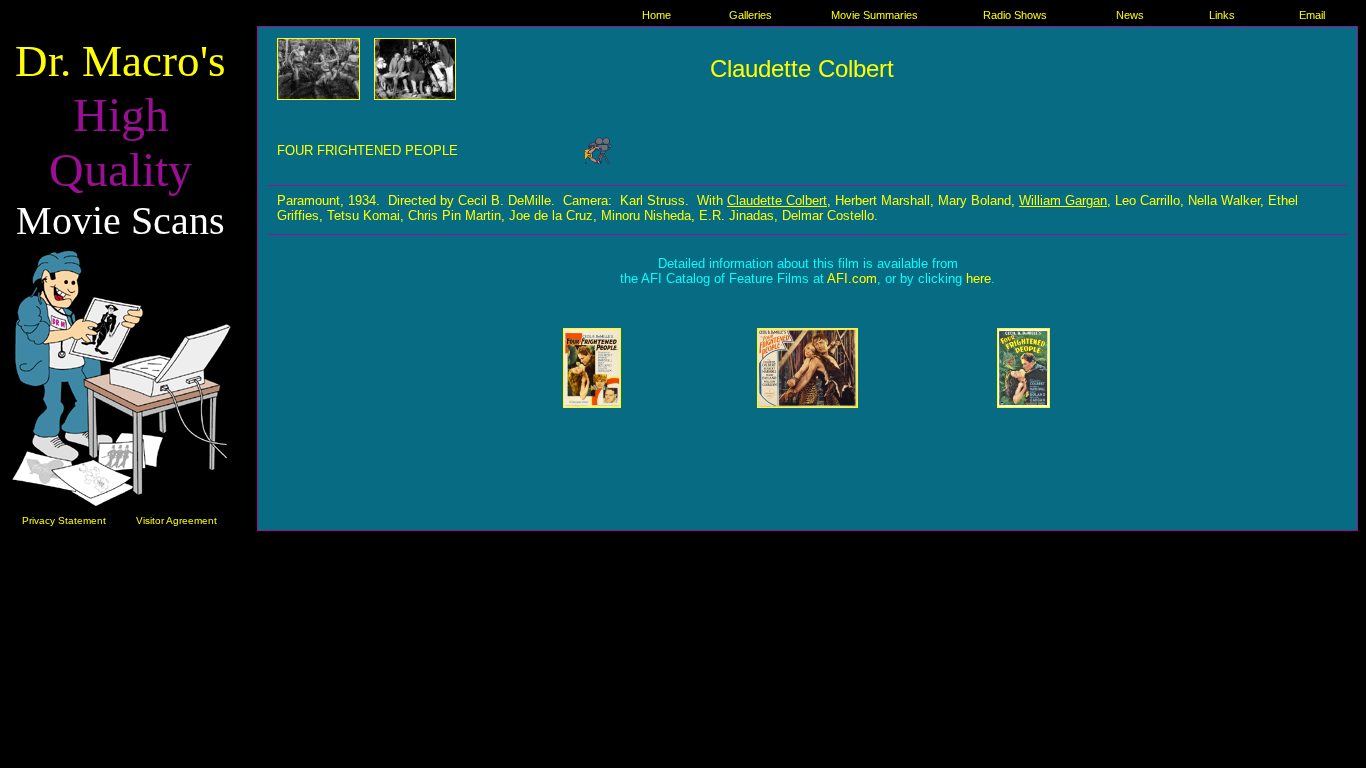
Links (1222, 15)
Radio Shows (1015, 15)
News (1130, 15)
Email (1312, 15)
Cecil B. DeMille (504, 200)
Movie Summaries (874, 15)
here (978, 278)
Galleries (750, 15)
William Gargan (1063, 200)
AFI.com (852, 278)
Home (656, 15)
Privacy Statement (64, 520)
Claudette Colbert (802, 68)
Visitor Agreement (176, 520)
